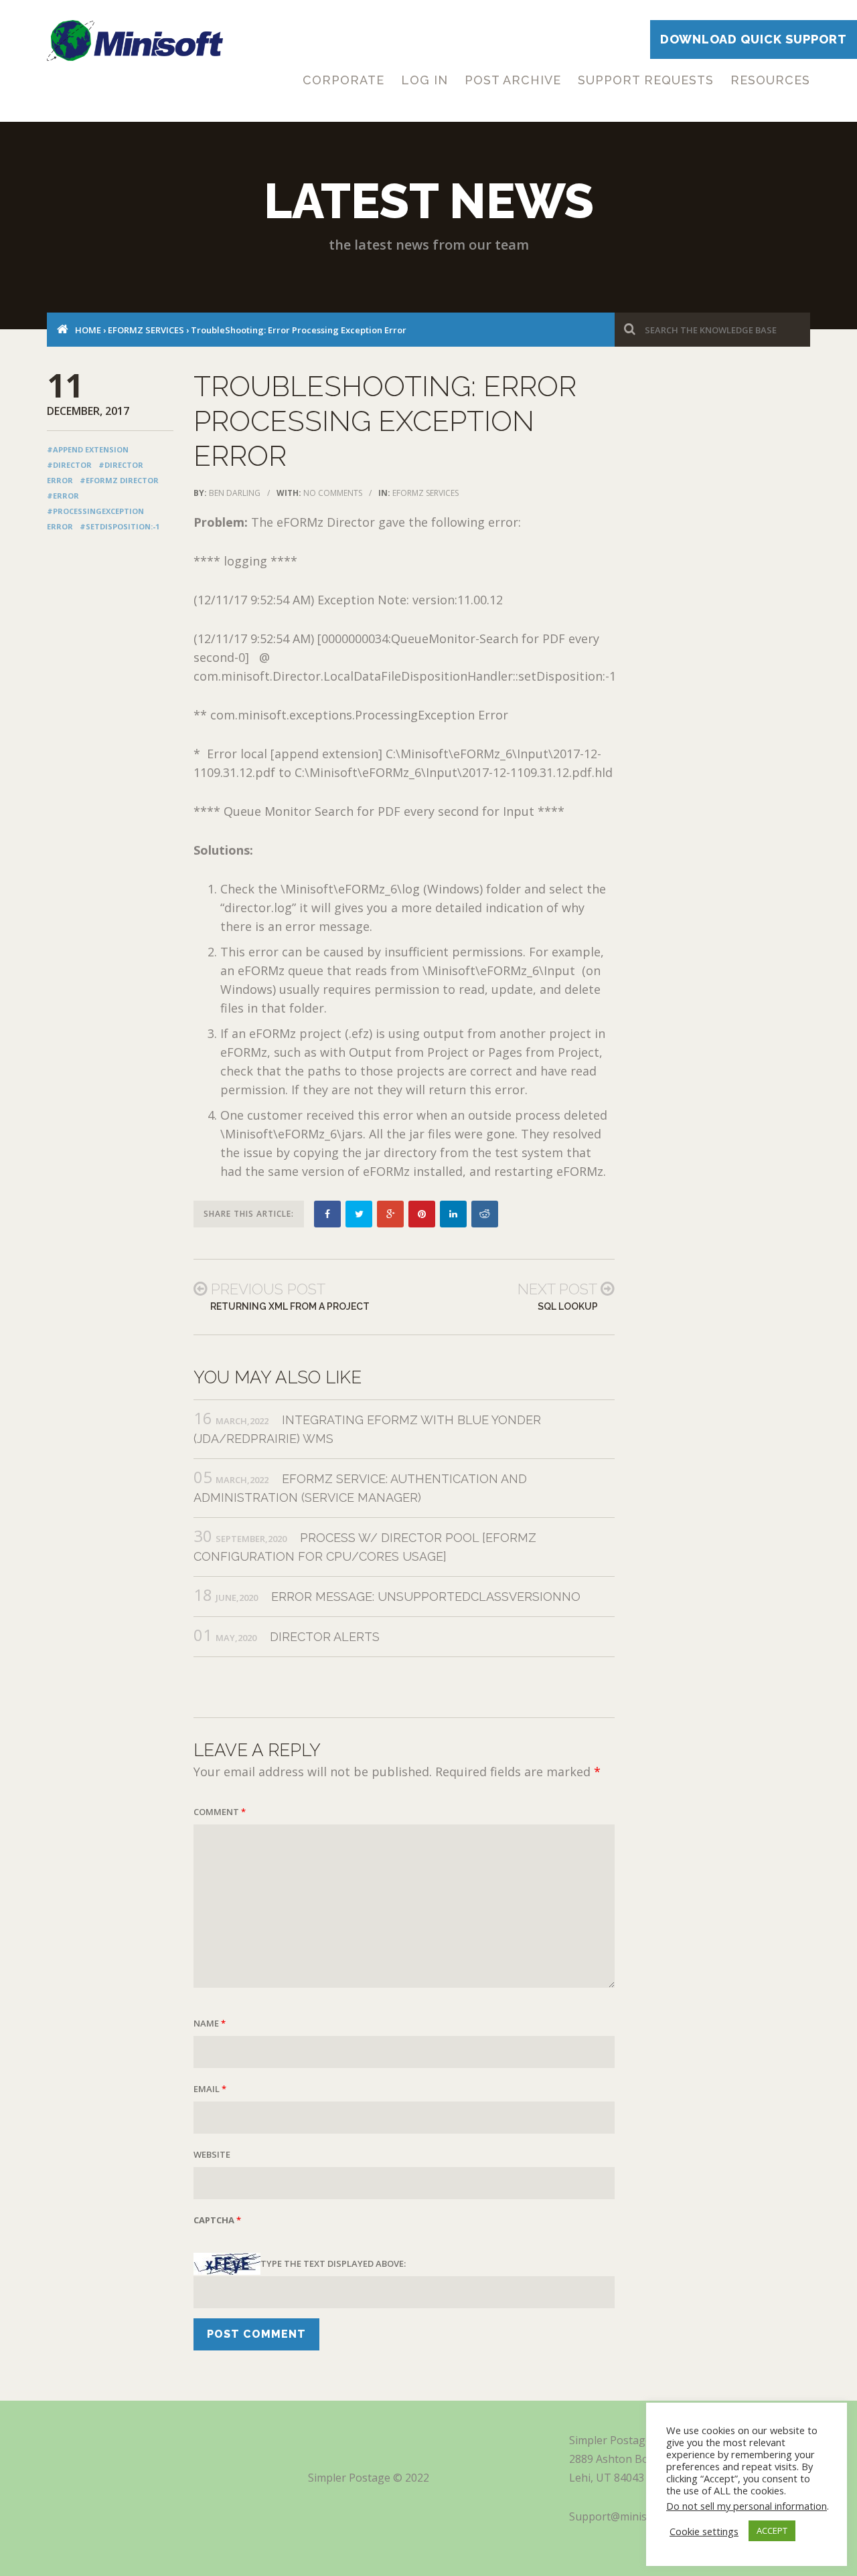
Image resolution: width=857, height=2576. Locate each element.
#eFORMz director (119, 480)
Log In (424, 80)
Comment (220, 1812)
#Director (69, 465)
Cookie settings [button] (704, 2531)
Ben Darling (235, 493)
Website (212, 2154)
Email (210, 2089)
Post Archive (513, 80)
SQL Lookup (568, 1306)
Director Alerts (325, 1637)
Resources (770, 80)
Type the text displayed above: (333, 2263)
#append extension (88, 449)
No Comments (333, 493)
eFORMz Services (146, 330)
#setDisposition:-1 (120, 526)
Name (210, 2023)
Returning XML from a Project (290, 1306)
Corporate (343, 80)
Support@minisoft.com (627, 2516)
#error (63, 496)
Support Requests (646, 80)
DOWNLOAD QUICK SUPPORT (754, 39)
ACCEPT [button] (772, 2530)
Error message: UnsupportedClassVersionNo (426, 1597)
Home (88, 330)
